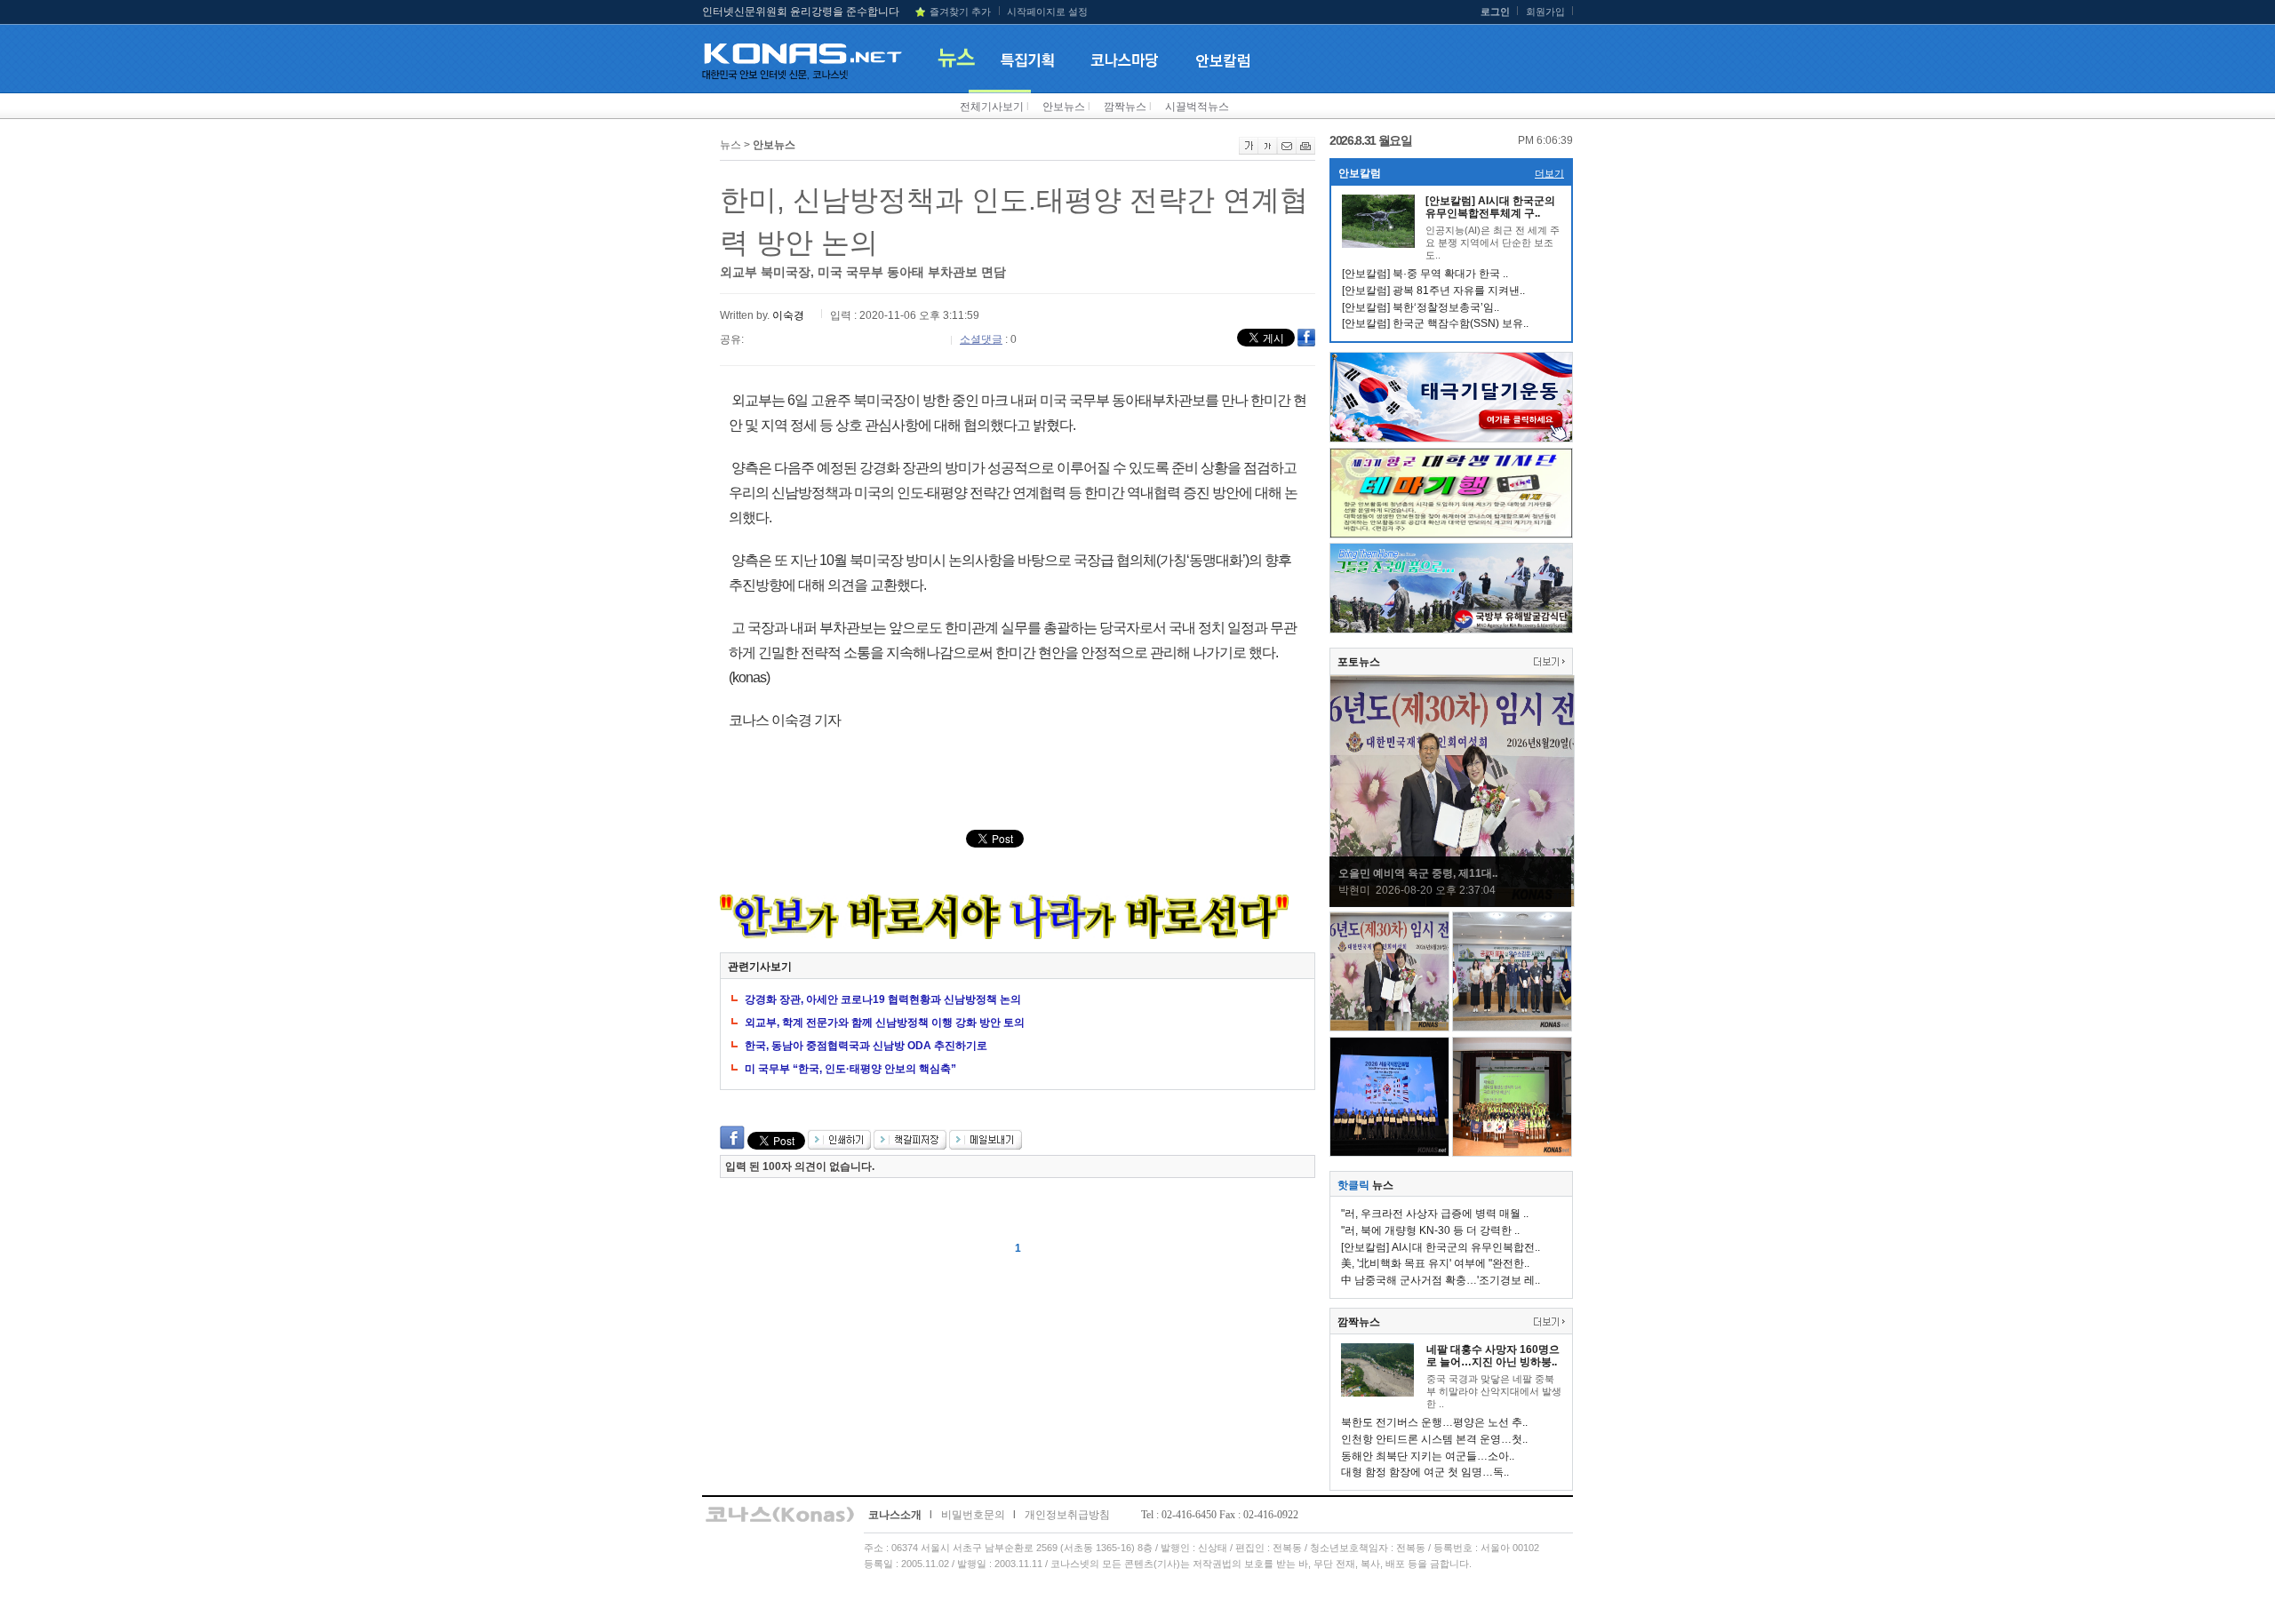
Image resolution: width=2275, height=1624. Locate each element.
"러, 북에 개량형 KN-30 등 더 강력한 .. (1430, 1230)
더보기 (1549, 173)
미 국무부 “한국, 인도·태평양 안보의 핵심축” (850, 1069)
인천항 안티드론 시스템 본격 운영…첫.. (1434, 1439)
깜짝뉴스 (1125, 107)
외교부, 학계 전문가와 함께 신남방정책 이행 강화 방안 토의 (885, 1023)
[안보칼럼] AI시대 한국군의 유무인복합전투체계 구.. (1490, 207)
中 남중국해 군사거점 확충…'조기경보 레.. (1441, 1280)
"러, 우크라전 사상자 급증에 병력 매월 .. (1435, 1214)
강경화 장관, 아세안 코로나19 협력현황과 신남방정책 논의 (883, 999)
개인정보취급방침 (1067, 1515)
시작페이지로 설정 (1047, 12)
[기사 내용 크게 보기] (1249, 151)
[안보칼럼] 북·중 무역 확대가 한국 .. (1425, 274)
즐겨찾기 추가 (960, 12)
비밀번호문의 (973, 1515)
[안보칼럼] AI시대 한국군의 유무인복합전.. (1441, 1247)
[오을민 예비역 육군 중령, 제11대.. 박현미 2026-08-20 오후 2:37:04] (1452, 904)
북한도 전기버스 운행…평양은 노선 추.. (1434, 1422)
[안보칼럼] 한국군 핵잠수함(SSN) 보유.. (1435, 323)
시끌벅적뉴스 (1197, 107)
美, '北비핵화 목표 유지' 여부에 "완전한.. (1435, 1263)
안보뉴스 (1064, 107)
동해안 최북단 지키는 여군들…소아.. (1428, 1456)
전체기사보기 (992, 107)
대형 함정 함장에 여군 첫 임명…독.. (1425, 1472)
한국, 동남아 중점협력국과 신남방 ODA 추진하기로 (866, 1046)
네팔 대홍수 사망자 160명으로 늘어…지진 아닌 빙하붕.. (1493, 1356)
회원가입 (1545, 12)
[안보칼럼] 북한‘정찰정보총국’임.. (1421, 307)
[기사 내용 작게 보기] (1268, 151)
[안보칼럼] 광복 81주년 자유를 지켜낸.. (1433, 291)
